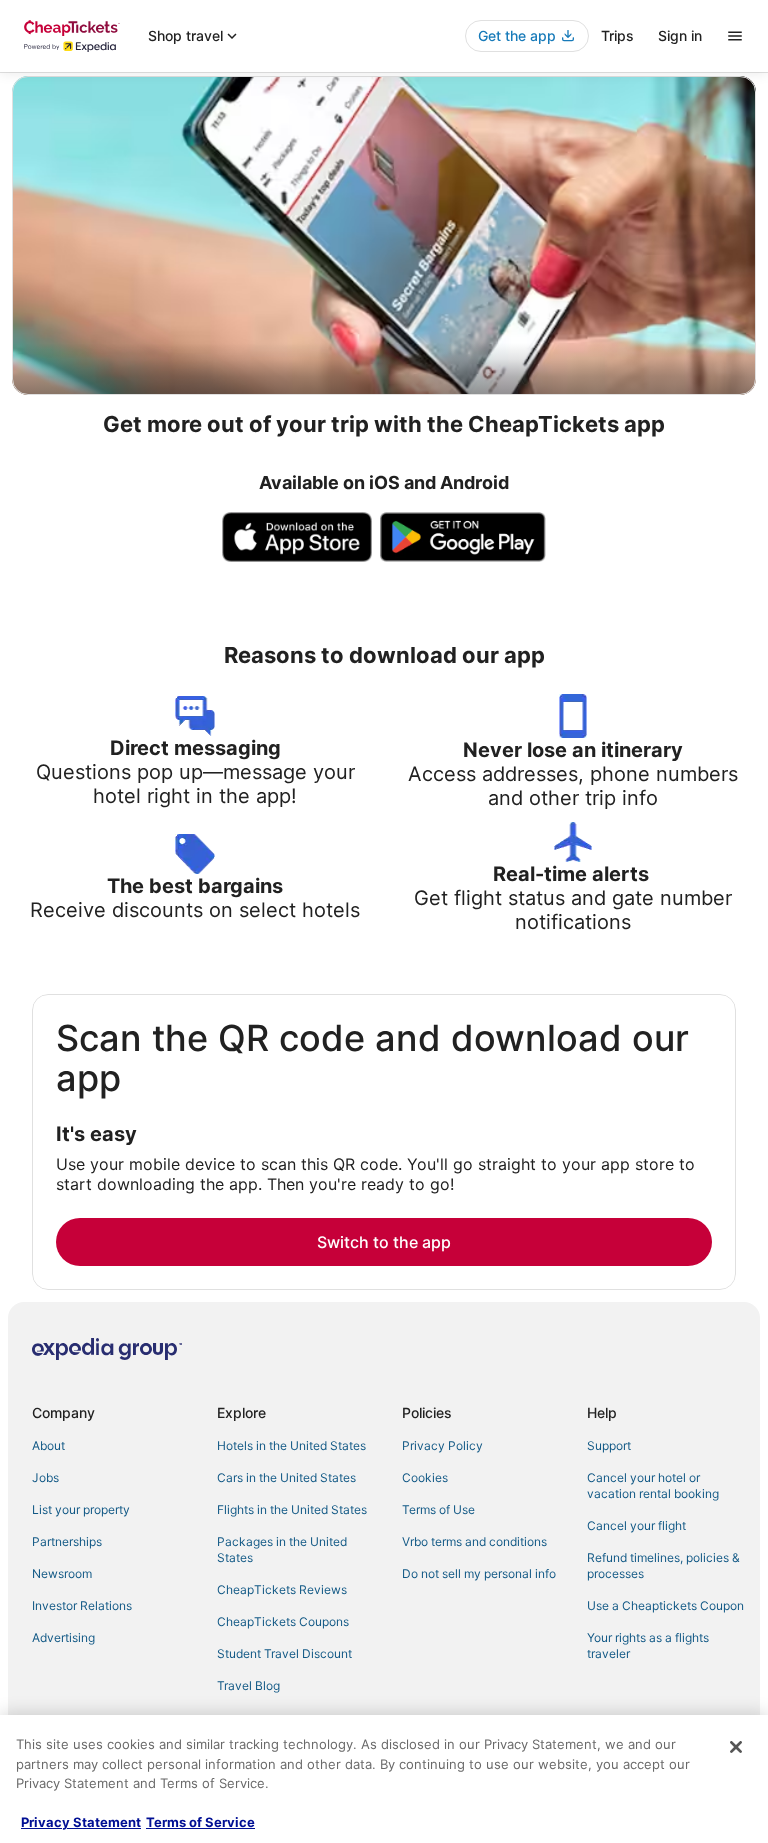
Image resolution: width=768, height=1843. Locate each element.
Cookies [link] (425, 1477)
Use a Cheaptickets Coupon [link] (665, 1605)
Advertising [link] (63, 1637)
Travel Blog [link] (248, 1685)
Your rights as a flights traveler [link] (648, 1645)
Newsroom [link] (62, 1573)
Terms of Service (200, 1822)
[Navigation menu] (735, 36)
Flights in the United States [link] (292, 1509)
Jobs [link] (45, 1477)
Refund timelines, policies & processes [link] (663, 1565)
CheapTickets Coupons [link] (283, 1621)
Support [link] (609, 1445)
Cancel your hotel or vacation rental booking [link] (653, 1485)
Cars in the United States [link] (286, 1477)
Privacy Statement (81, 1822)
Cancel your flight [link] (636, 1525)
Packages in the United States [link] (282, 1549)
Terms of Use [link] (438, 1509)
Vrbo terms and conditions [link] (474, 1541)
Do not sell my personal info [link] (479, 1573)
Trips (617, 35)
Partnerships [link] (67, 1541)
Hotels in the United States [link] (291, 1445)
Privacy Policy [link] (442, 1445)
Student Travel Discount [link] (284, 1653)
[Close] (736, 1747)
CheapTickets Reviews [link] (282, 1589)
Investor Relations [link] (82, 1605)
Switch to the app (384, 1242)
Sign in (680, 35)
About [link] (48, 1445)
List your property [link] (81, 1509)
